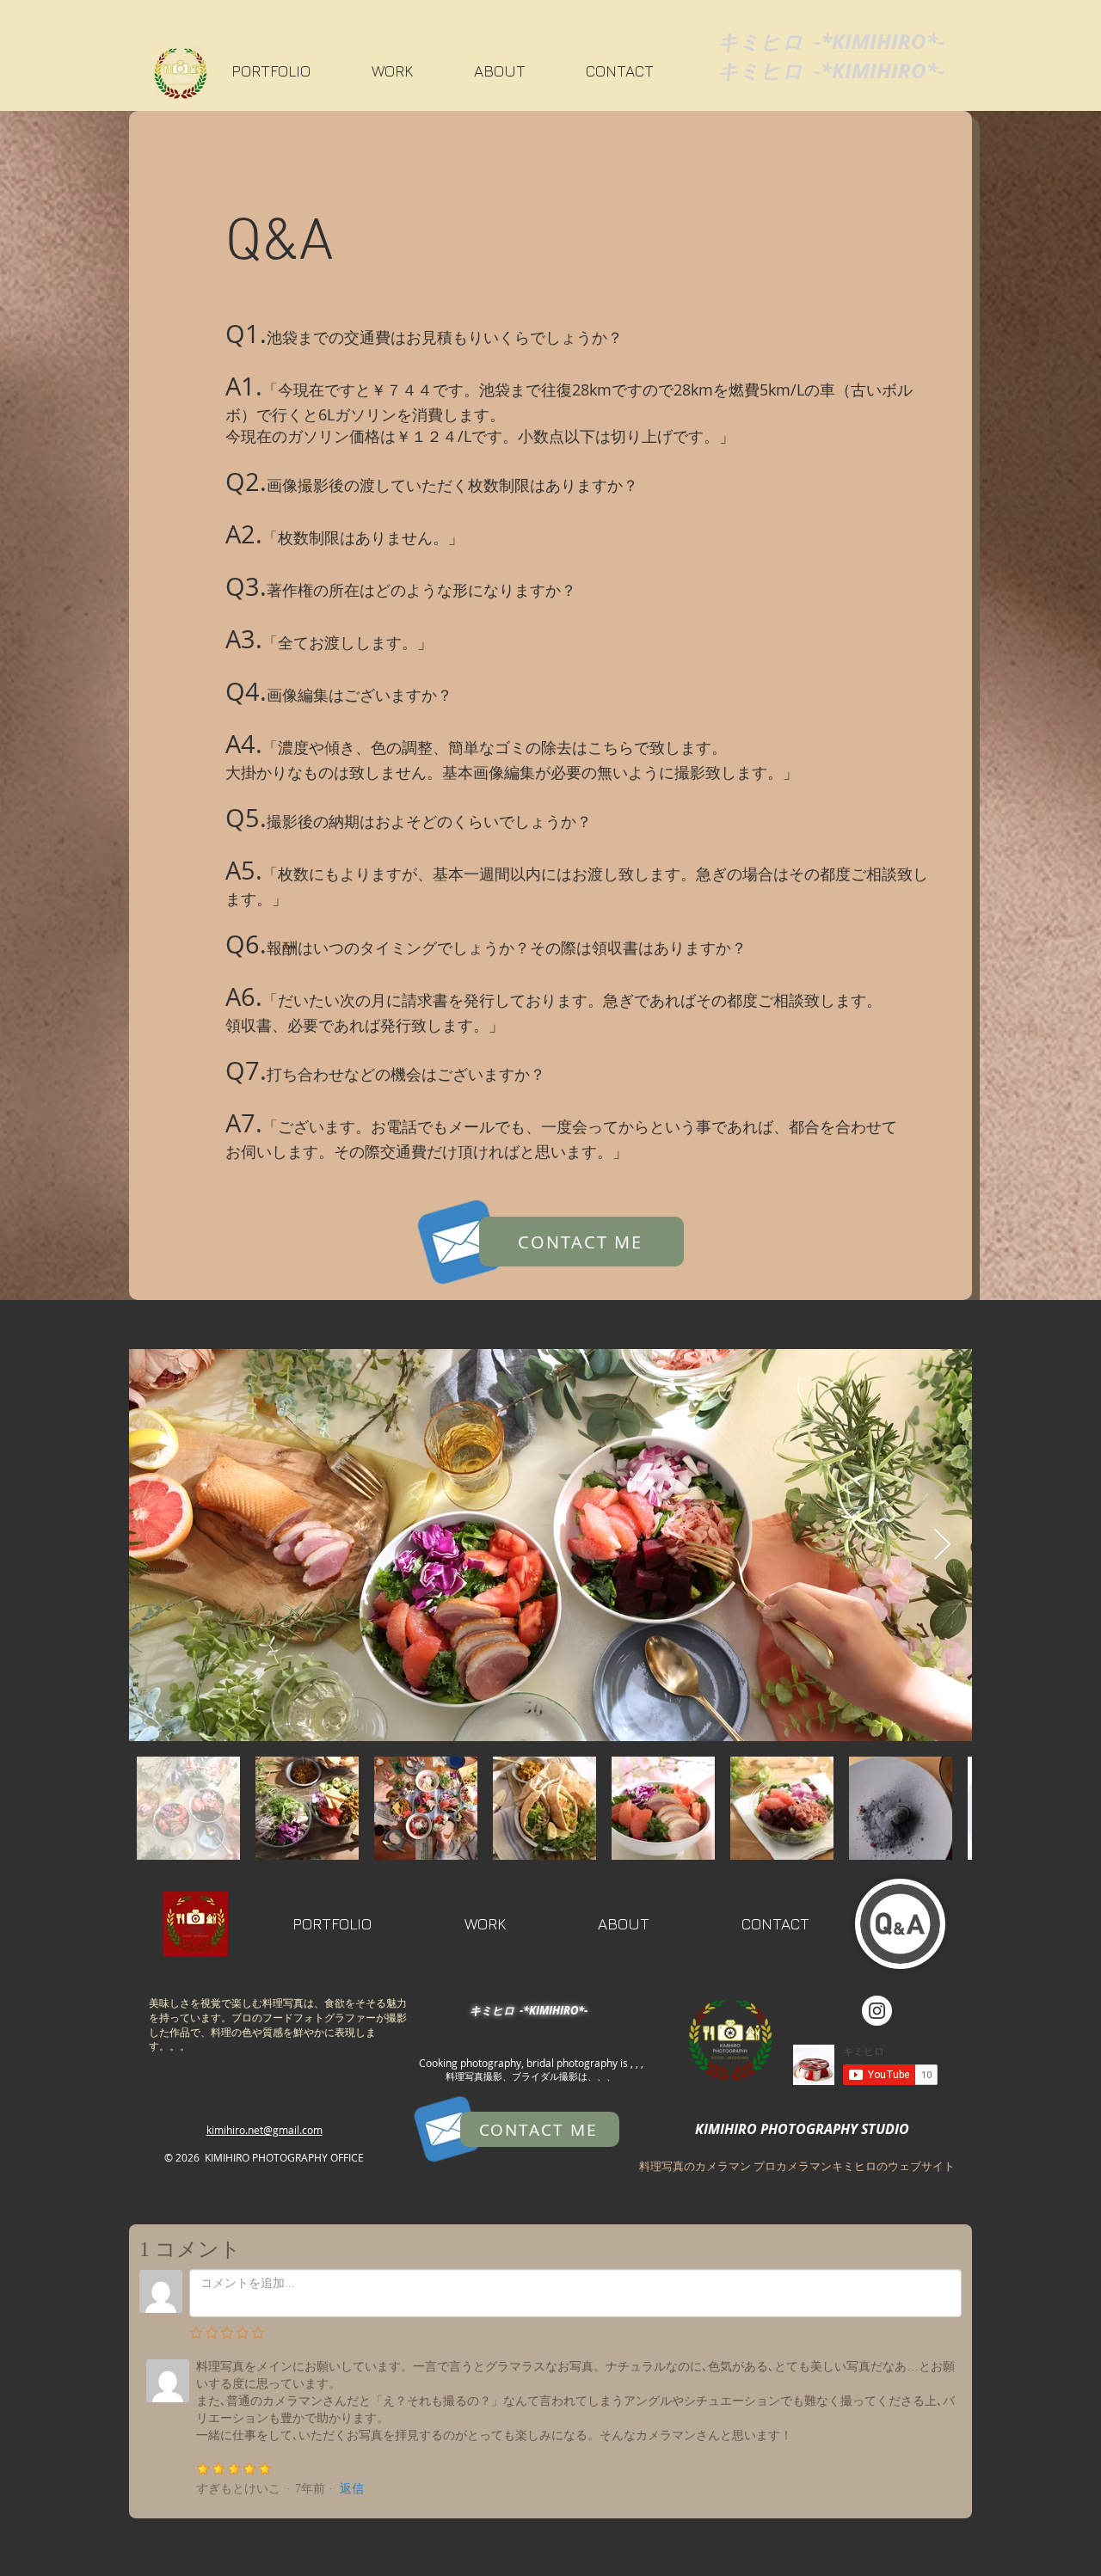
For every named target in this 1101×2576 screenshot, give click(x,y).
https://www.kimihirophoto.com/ (264, 2144)
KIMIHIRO (879, 41)
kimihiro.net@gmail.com (264, 2130)
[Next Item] (942, 1546)
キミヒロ (760, 41)
